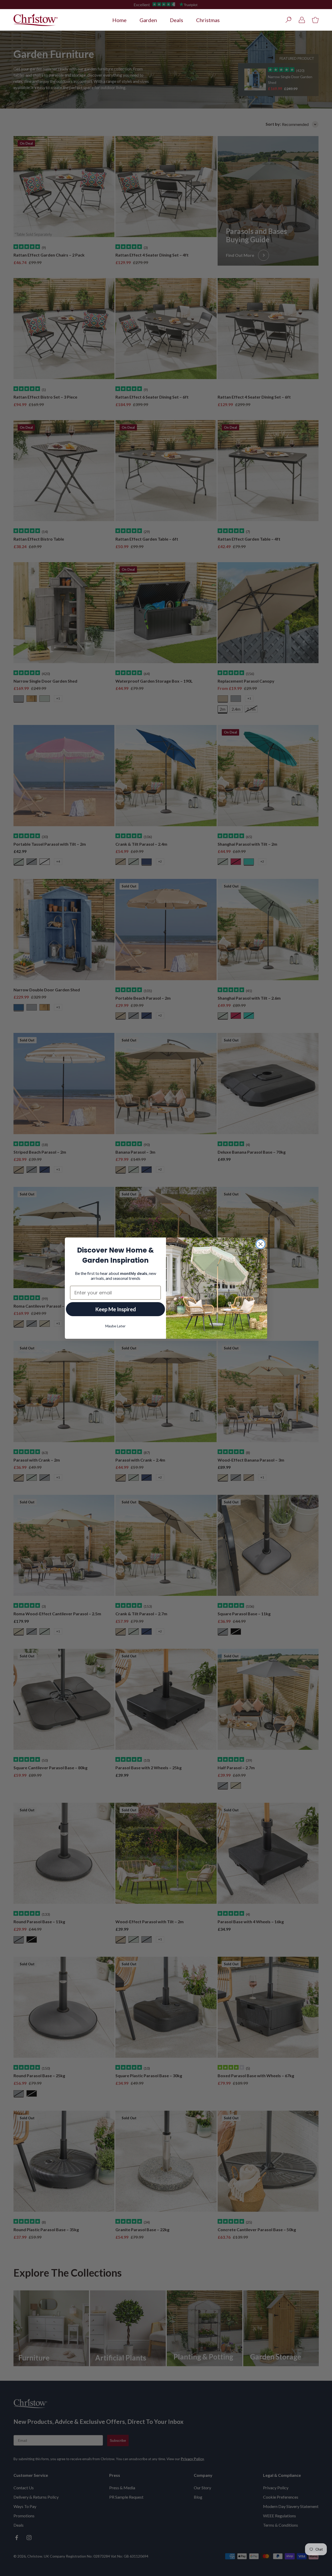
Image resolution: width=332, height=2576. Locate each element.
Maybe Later (115, 1326)
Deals (177, 20)
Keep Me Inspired (116, 1309)
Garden (148, 20)
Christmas (208, 20)
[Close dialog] (261, 1244)
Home (119, 20)
